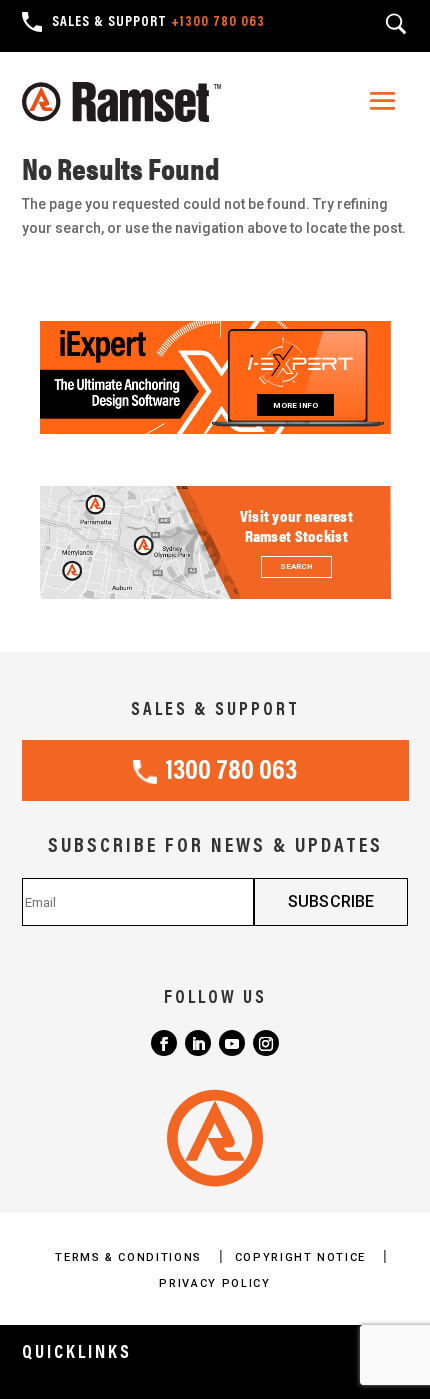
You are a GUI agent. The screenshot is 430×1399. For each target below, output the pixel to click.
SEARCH (296, 566)
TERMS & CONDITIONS (130, 1257)
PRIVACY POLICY (214, 1283)
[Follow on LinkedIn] (198, 1043)
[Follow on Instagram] (266, 1043)
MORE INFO (295, 405)
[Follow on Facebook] (164, 1043)
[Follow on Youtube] (232, 1043)
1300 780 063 (231, 772)
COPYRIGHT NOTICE (303, 1257)
